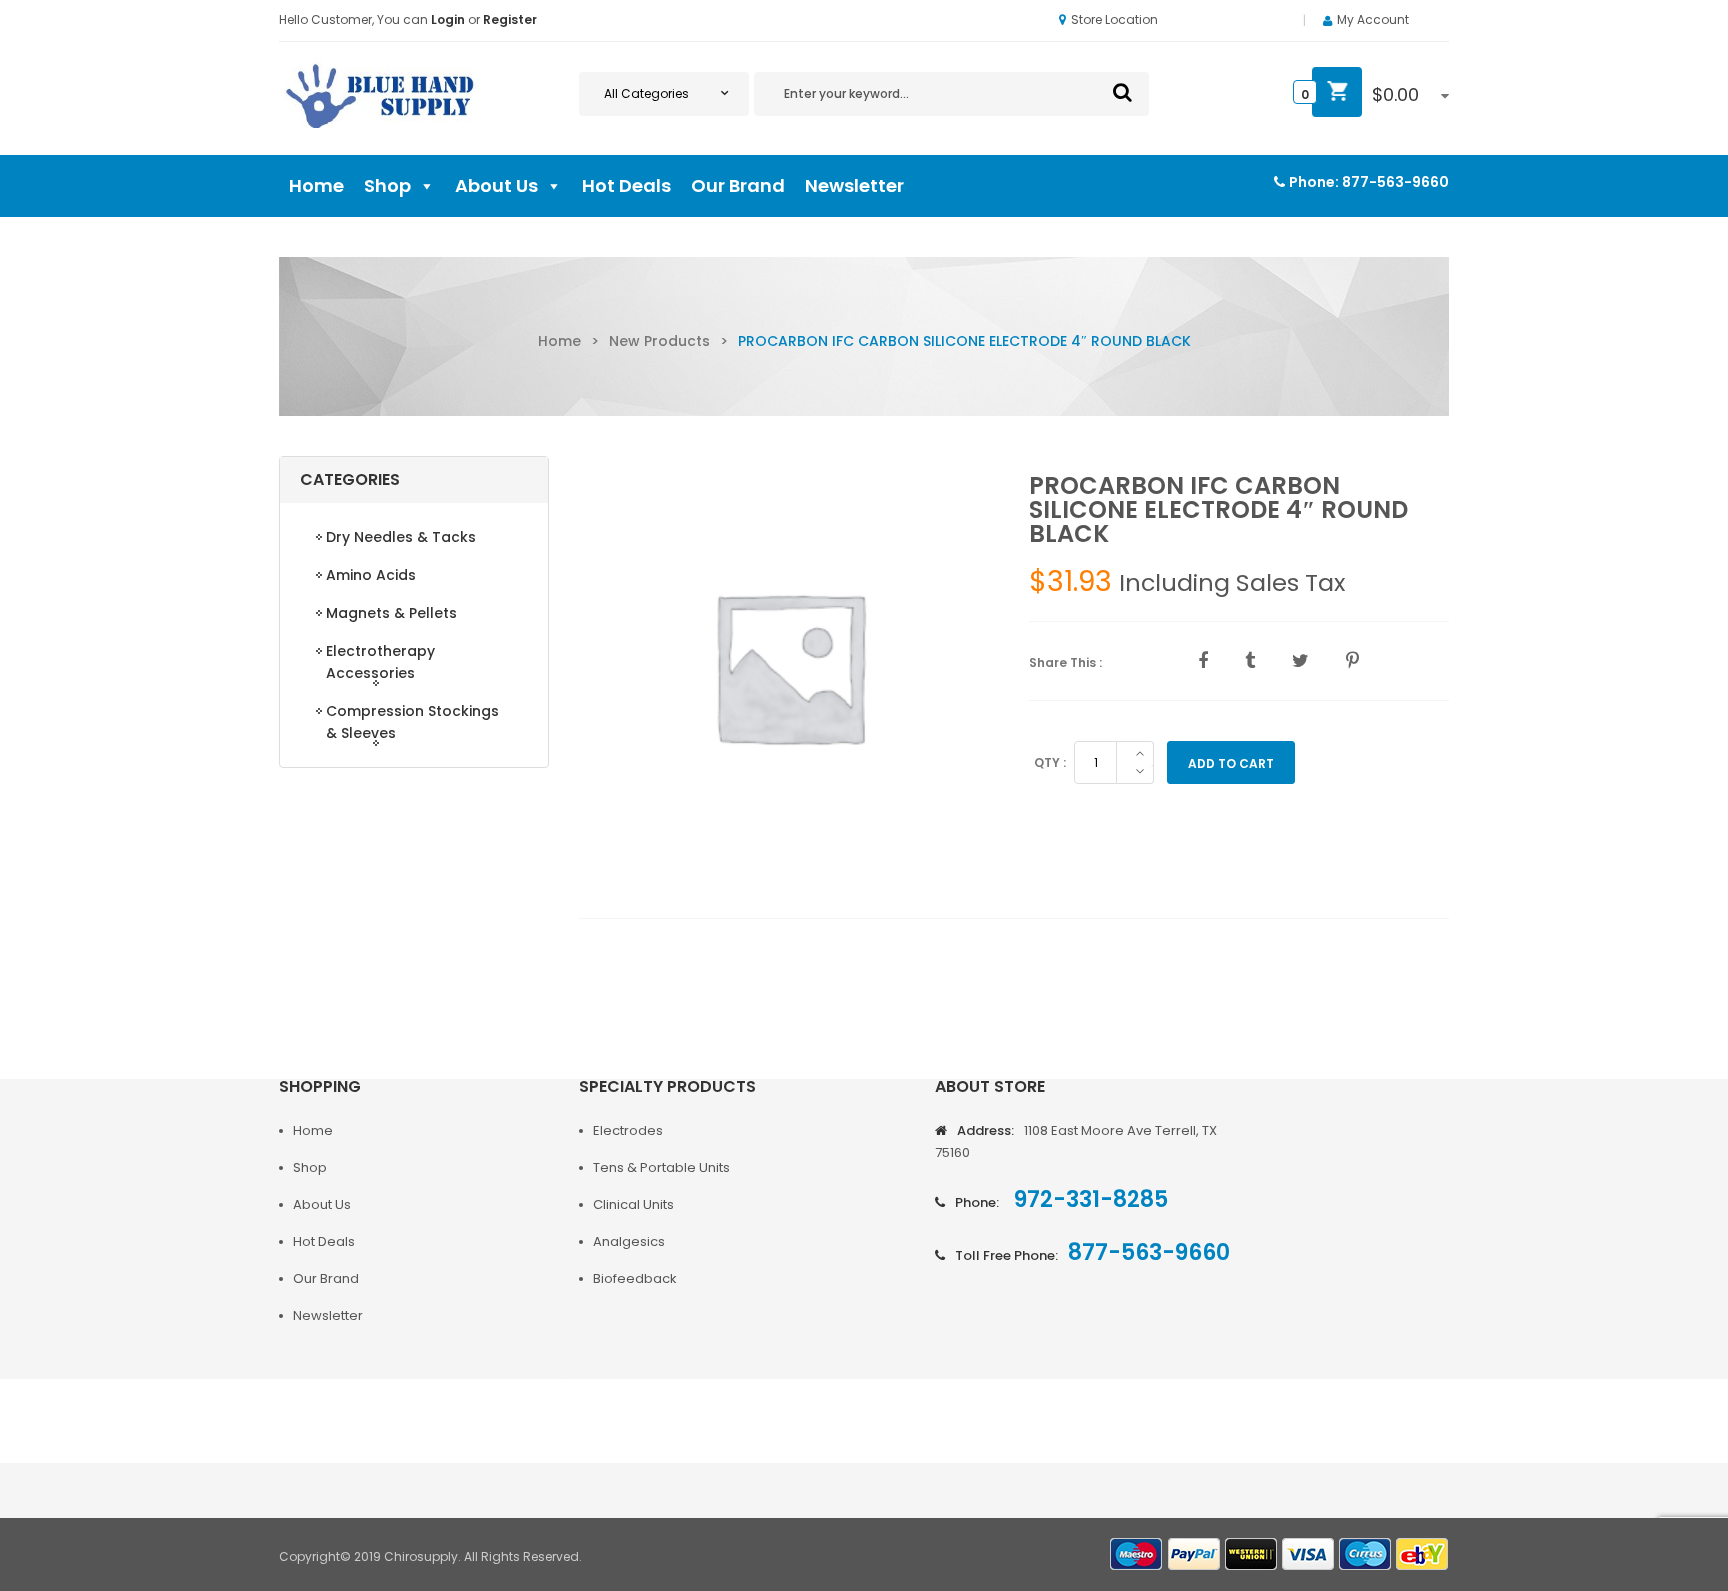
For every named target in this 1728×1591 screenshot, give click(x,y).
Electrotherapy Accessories (380, 662)
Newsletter (854, 185)
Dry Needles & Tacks (401, 537)
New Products (659, 341)
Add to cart (1231, 763)
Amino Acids (371, 575)
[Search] (1122, 92)
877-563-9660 (1395, 182)
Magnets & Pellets (391, 613)
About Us (496, 185)
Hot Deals (626, 185)
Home (316, 185)
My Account (1373, 19)
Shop (387, 185)
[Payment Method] (1137, 1554)
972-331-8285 (1088, 1199)
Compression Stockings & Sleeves (412, 722)
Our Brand (738, 185)
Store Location (1114, 19)
